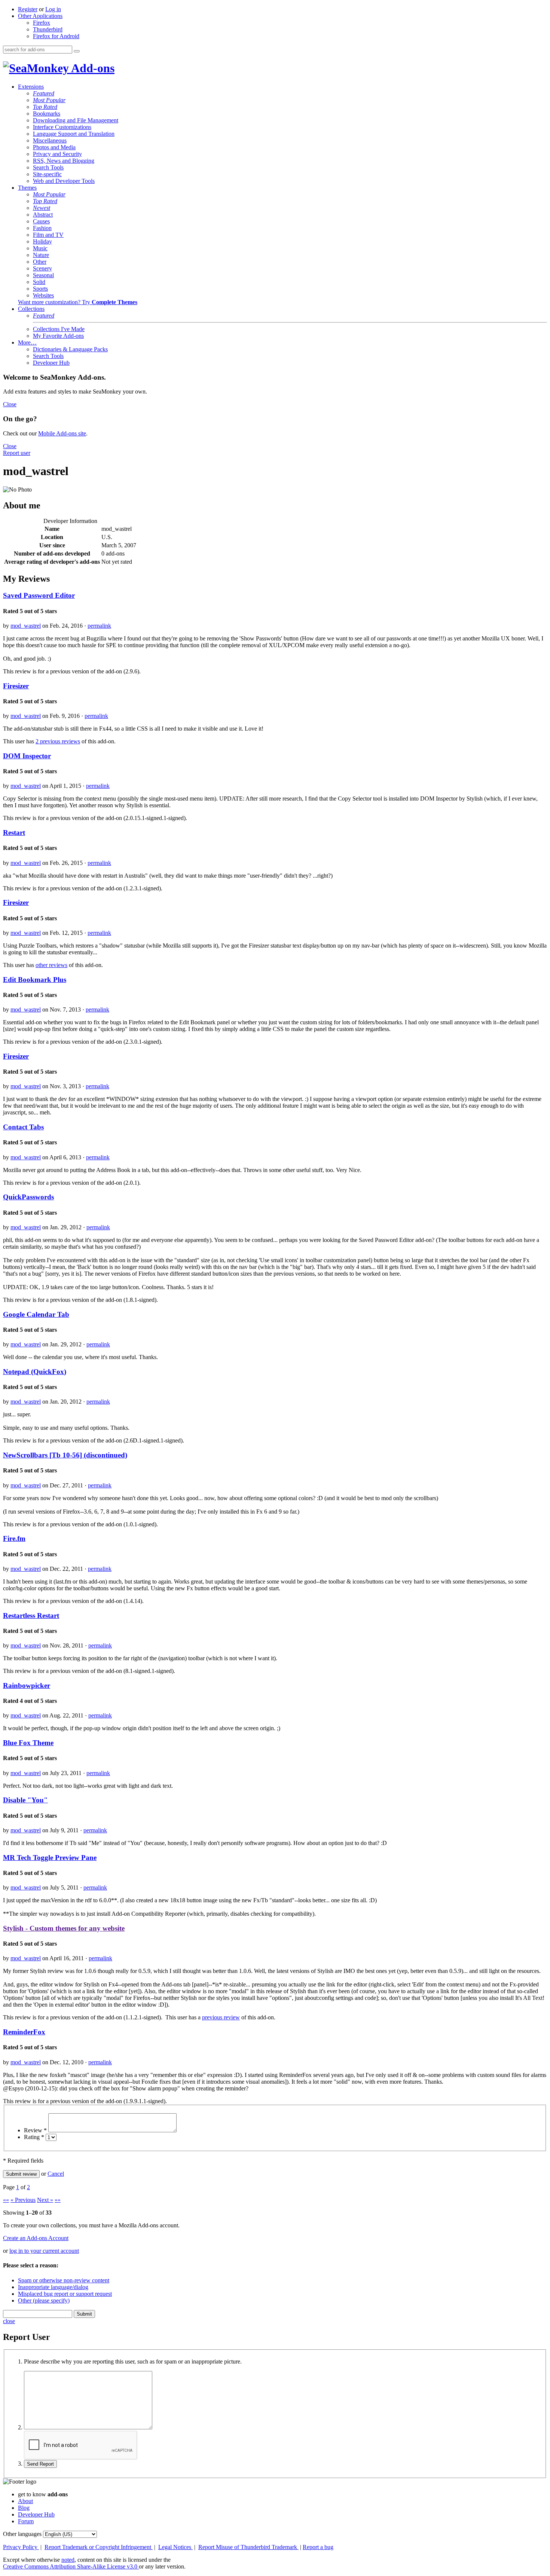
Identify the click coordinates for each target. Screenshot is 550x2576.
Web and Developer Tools (64, 181)
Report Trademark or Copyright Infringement (99, 2547)
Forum (26, 2521)
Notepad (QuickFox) (35, 1372)
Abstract (43, 215)
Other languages (22, 2534)
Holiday (42, 241)
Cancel (56, 2174)
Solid (39, 282)
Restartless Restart (31, 1616)
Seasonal (43, 275)
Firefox (42, 23)
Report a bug (318, 2547)
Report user (17, 453)
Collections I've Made (59, 329)
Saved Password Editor (39, 595)
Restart (14, 833)
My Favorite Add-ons (58, 336)
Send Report (40, 2464)
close (9, 2321)
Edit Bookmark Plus (35, 980)
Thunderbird (48, 29)
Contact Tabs (23, 1127)
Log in (53, 9)
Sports (40, 289)
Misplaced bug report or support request (65, 2294)
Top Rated (45, 107)
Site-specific (47, 174)
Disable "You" (25, 1800)
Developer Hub (51, 363)
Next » (45, 2200)
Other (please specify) (44, 2300)
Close (10, 404)
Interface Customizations (62, 127)
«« (6, 2200)
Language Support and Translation (74, 134)
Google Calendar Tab (36, 1314)
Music (40, 248)
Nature (41, 255)
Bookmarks (47, 114)
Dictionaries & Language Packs (70, 349)
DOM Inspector (27, 756)
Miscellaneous (50, 140)
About (25, 2501)
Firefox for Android (56, 36)
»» (58, 2200)
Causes (41, 221)
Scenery (42, 268)
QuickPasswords (28, 1197)
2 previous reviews (58, 741)
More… (27, 342)
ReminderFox (24, 2032)
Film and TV (48, 235)
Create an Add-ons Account (36, 2238)
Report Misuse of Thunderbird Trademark (248, 2547)
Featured (44, 93)
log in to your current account (44, 2251)
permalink (99, 626)
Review (35, 2130)
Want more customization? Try (78, 302)
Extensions (31, 87)
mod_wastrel (26, 626)
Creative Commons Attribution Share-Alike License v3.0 (71, 2566)
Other (40, 262)
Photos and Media (54, 147)
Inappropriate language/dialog (53, 2287)
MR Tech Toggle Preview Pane (50, 1858)
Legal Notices (175, 2547)
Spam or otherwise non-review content (64, 2280)
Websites (43, 295)
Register (28, 9)
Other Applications (40, 16)
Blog (24, 2508)
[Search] (77, 51)
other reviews (51, 965)
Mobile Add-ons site (62, 433)
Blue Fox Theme (28, 1743)
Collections (31, 309)
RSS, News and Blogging (64, 161)
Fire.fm (14, 1538)
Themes (27, 188)
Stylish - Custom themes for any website (64, 1928)
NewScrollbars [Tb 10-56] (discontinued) (65, 1455)
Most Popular (49, 100)
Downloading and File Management (76, 120)
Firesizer (16, 686)
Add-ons (92, 68)
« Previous (23, 2200)
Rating (34, 2137)
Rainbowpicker (27, 1685)
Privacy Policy (21, 2547)
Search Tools (48, 167)
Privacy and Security (57, 154)
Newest (42, 208)
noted (68, 2560)
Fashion (42, 228)
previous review (221, 2017)
